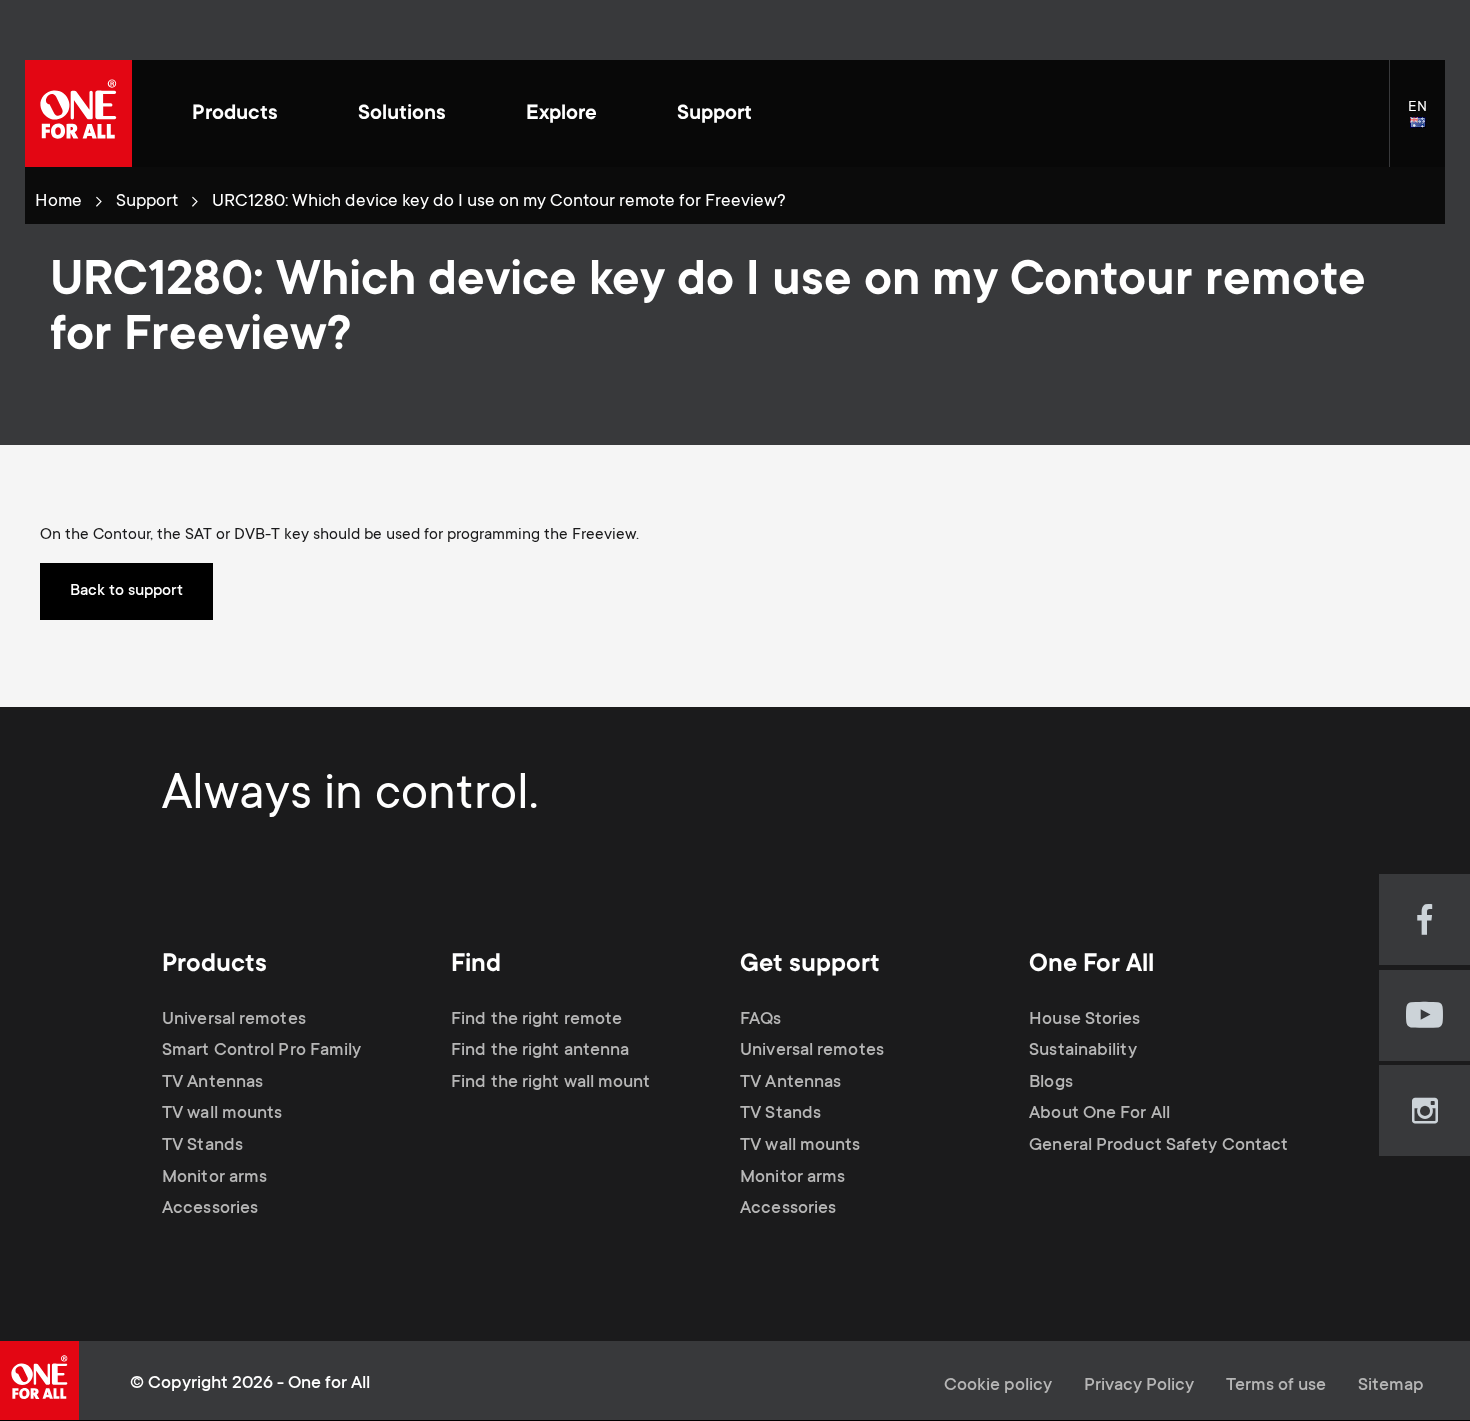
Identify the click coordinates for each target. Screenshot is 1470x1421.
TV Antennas (212, 1083)
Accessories (210, 1209)
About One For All (1099, 1114)
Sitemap (1391, 1386)
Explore (561, 114)
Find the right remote (536, 1020)
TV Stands (202, 1146)
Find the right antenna (540, 1051)
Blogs (1051, 1083)
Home (58, 202)
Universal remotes (234, 1020)
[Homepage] (78, 113)
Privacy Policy (1139, 1386)
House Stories (1084, 1020)
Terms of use (1276, 1386)
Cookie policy (998, 1386)
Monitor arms (214, 1178)
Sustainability (1082, 1051)
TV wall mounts (222, 1114)
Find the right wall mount (551, 1083)
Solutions (402, 114)
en (1426, 124)
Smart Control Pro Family (261, 1051)
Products (235, 114)
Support (714, 114)
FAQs (760, 1020)
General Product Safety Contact (1158, 1146)
